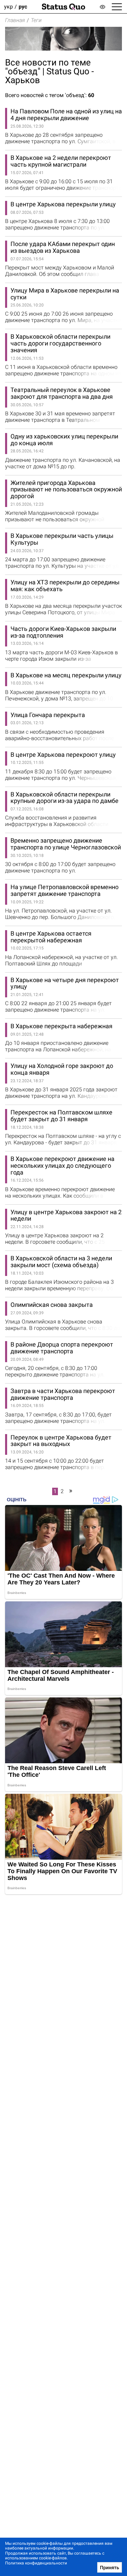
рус (23, 7)
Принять (110, 2568)
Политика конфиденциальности (36, 2563)
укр (8, 7)
